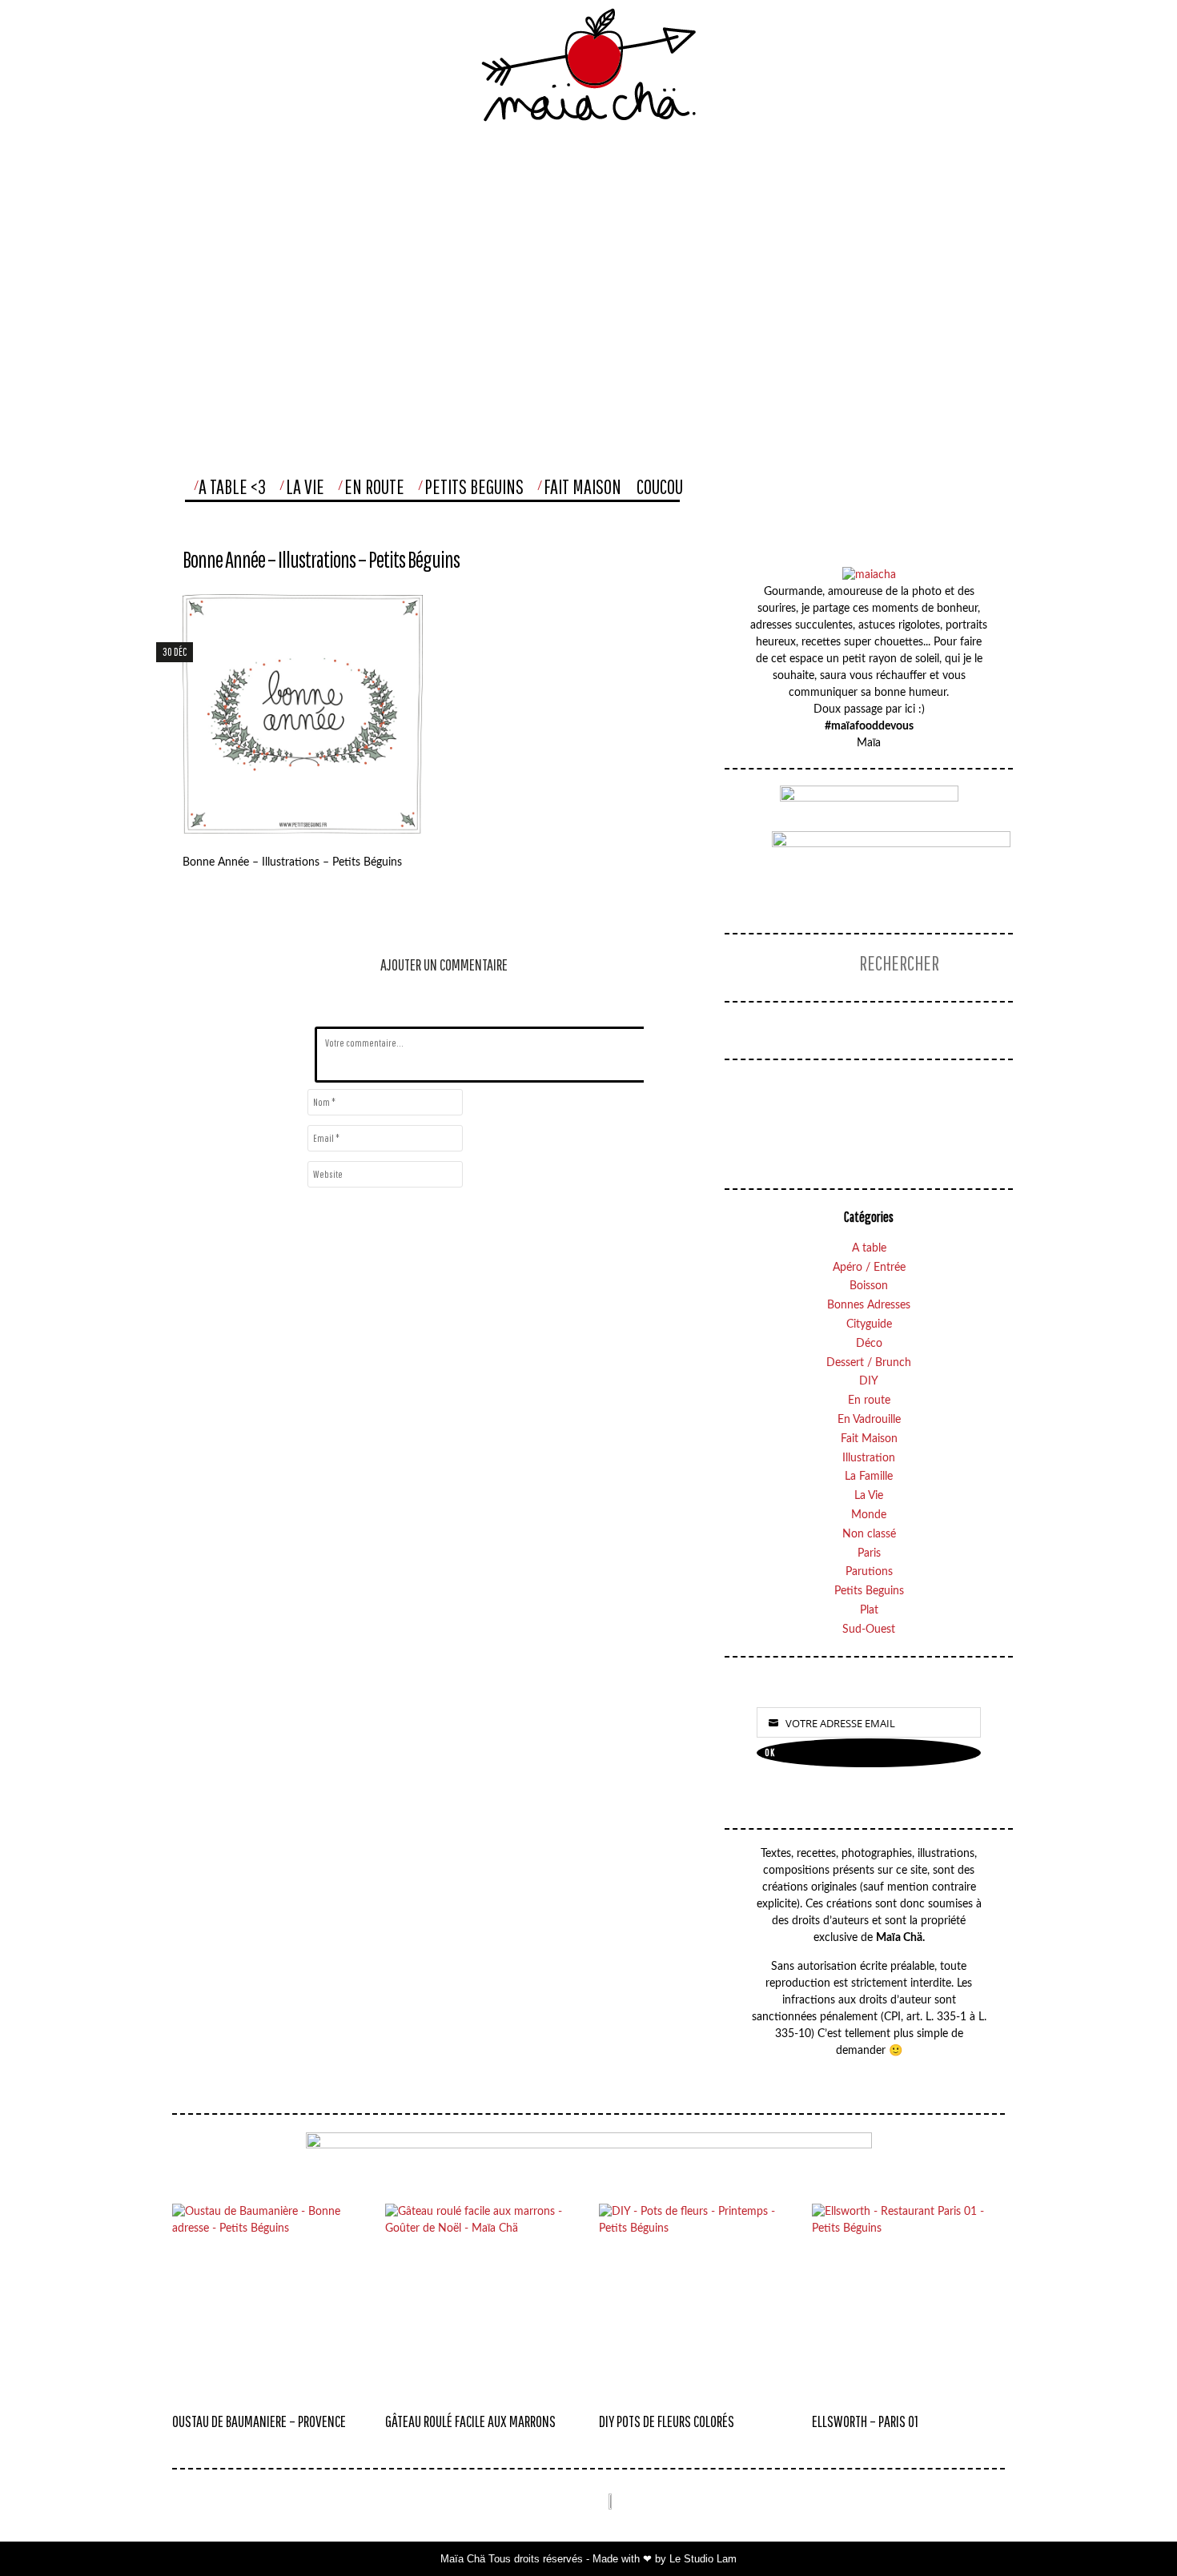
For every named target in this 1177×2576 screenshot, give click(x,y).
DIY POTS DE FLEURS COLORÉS (667, 2421)
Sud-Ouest (869, 1630)
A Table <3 (232, 486)
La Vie (305, 486)
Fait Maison (582, 486)
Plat (869, 1610)
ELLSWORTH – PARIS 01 (865, 2421)
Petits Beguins (474, 486)
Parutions (869, 1572)
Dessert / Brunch (869, 1363)
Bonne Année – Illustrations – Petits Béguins (321, 559)
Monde (869, 1515)
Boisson (869, 1286)
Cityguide (869, 1324)
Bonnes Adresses (869, 1305)
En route (869, 1401)
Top (1132, 2532)
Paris (869, 1553)
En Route (374, 486)
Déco (869, 1344)
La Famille (869, 1477)
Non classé (869, 1534)
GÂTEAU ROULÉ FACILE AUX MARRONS (470, 2421)
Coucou (660, 486)
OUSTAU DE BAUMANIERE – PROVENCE (259, 2421)
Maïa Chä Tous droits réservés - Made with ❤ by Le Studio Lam (588, 2559)
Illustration (869, 1458)
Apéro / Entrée (869, 1268)
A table (869, 1248)
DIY (869, 1381)
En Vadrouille (869, 1420)
